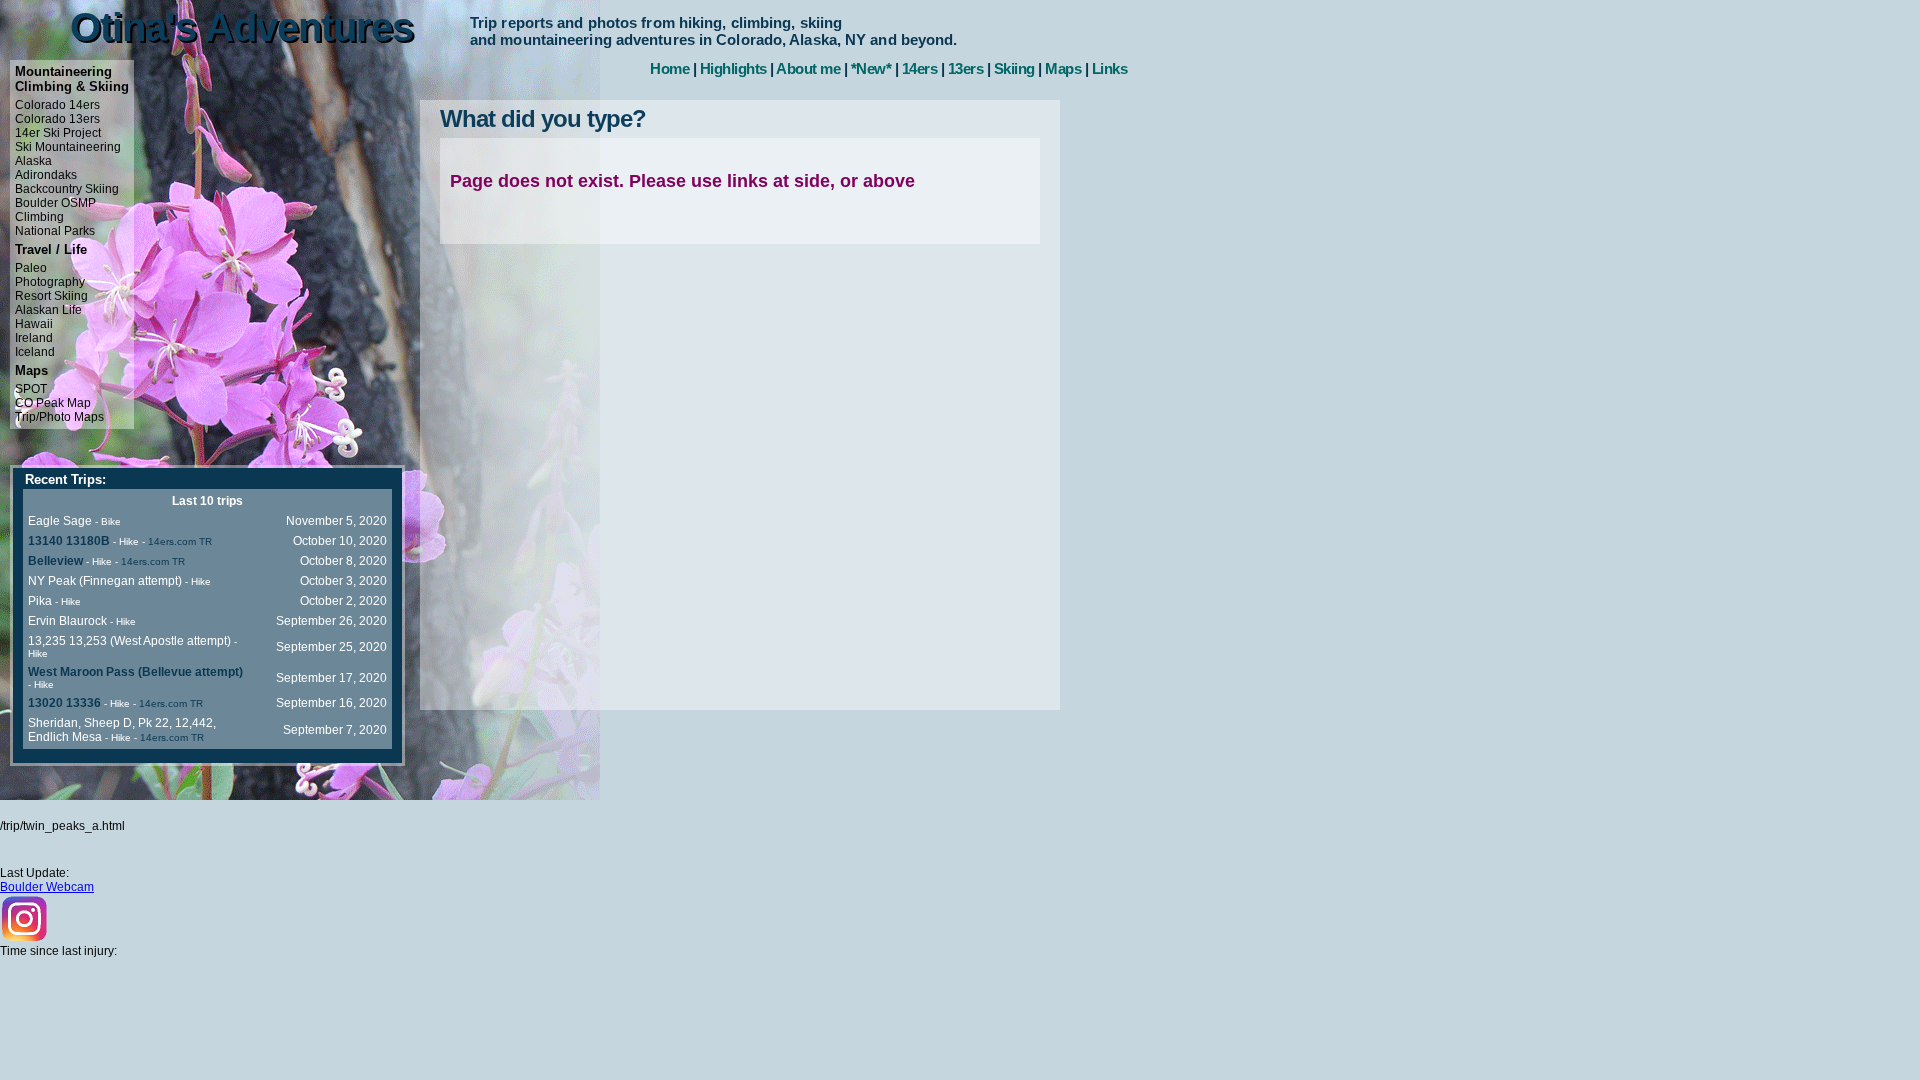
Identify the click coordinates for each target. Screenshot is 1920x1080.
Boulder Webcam (47, 887)
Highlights (733, 68)
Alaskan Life (48, 310)
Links (1110, 68)
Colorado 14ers (57, 105)
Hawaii (34, 324)
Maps (1063, 68)
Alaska (33, 161)
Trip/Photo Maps (59, 417)
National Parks (55, 231)
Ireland (34, 338)
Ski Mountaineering (68, 147)
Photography (50, 282)
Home (669, 68)
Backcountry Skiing (67, 189)
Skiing (1014, 68)
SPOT (31, 389)
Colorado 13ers (57, 119)
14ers (920, 68)
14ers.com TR (180, 541)
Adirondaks (46, 175)
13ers (966, 68)
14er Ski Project (58, 133)
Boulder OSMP (55, 203)
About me (808, 68)
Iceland (35, 352)
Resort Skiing (51, 296)
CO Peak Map (53, 403)
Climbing (39, 217)
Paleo (31, 268)
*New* (871, 68)
